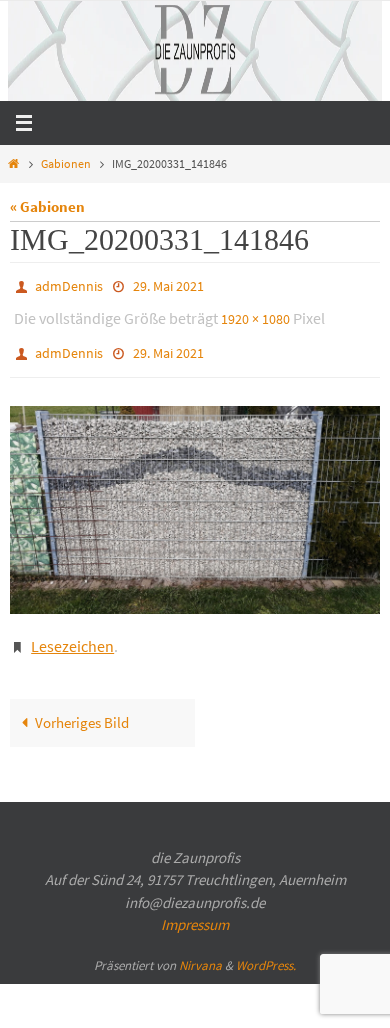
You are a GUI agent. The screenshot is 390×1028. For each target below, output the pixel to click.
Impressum (195, 906)
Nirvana (200, 946)
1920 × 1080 (255, 314)
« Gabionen (47, 206)
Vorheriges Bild (82, 704)
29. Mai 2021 (168, 285)
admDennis (69, 285)
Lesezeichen (72, 630)
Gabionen (66, 163)
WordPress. (266, 946)
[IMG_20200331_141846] (195, 497)
